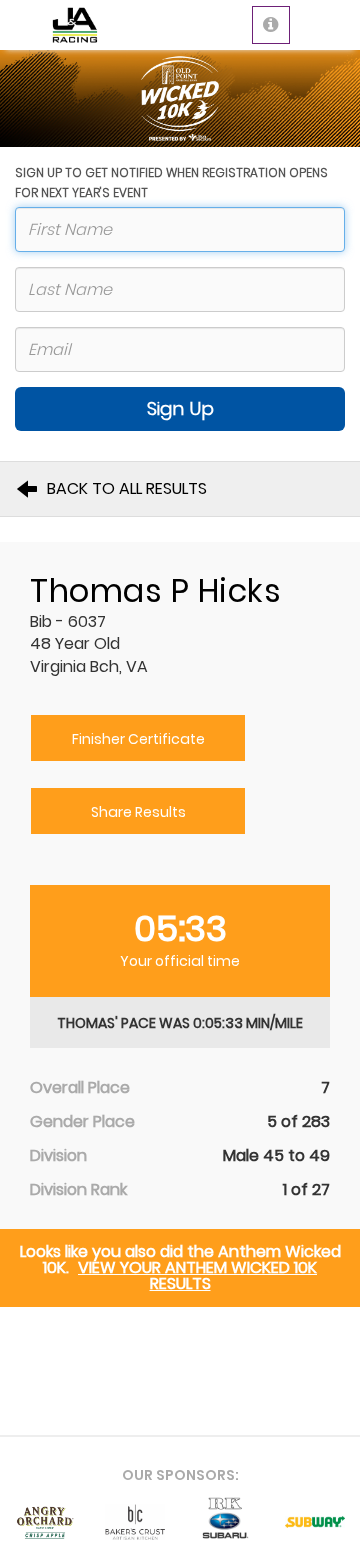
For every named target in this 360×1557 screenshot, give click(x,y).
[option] (45, 1522)
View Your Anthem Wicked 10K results (197, 1275)
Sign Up (180, 408)
